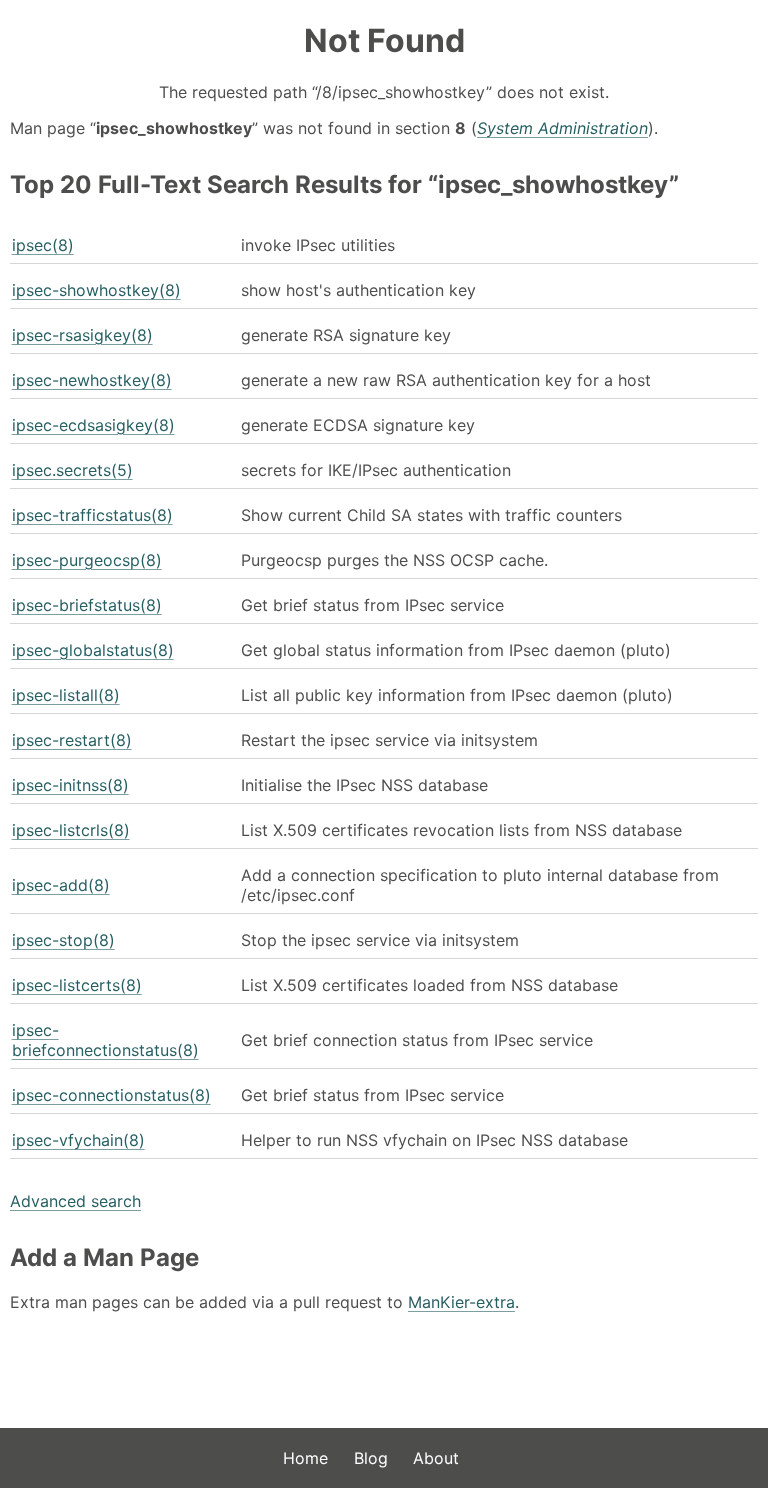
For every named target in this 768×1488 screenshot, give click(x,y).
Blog (371, 1458)
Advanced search (75, 1201)
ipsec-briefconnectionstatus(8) (105, 1040)
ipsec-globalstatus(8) (93, 650)
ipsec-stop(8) (63, 940)
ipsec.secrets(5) (72, 470)
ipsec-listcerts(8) (77, 985)
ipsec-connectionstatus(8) (111, 1095)
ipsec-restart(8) (72, 740)
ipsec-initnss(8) (70, 785)
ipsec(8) (43, 245)
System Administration (562, 128)
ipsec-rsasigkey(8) (82, 335)
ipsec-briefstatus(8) (87, 605)
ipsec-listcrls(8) (71, 830)
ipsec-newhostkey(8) (92, 380)
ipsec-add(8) (61, 885)
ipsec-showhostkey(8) (96, 290)
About (436, 1458)
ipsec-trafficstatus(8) (92, 515)
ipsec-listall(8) (66, 695)
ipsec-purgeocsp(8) (87, 560)
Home (305, 1458)
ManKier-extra (461, 1302)
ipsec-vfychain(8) (78, 1140)
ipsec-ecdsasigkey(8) (93, 425)
